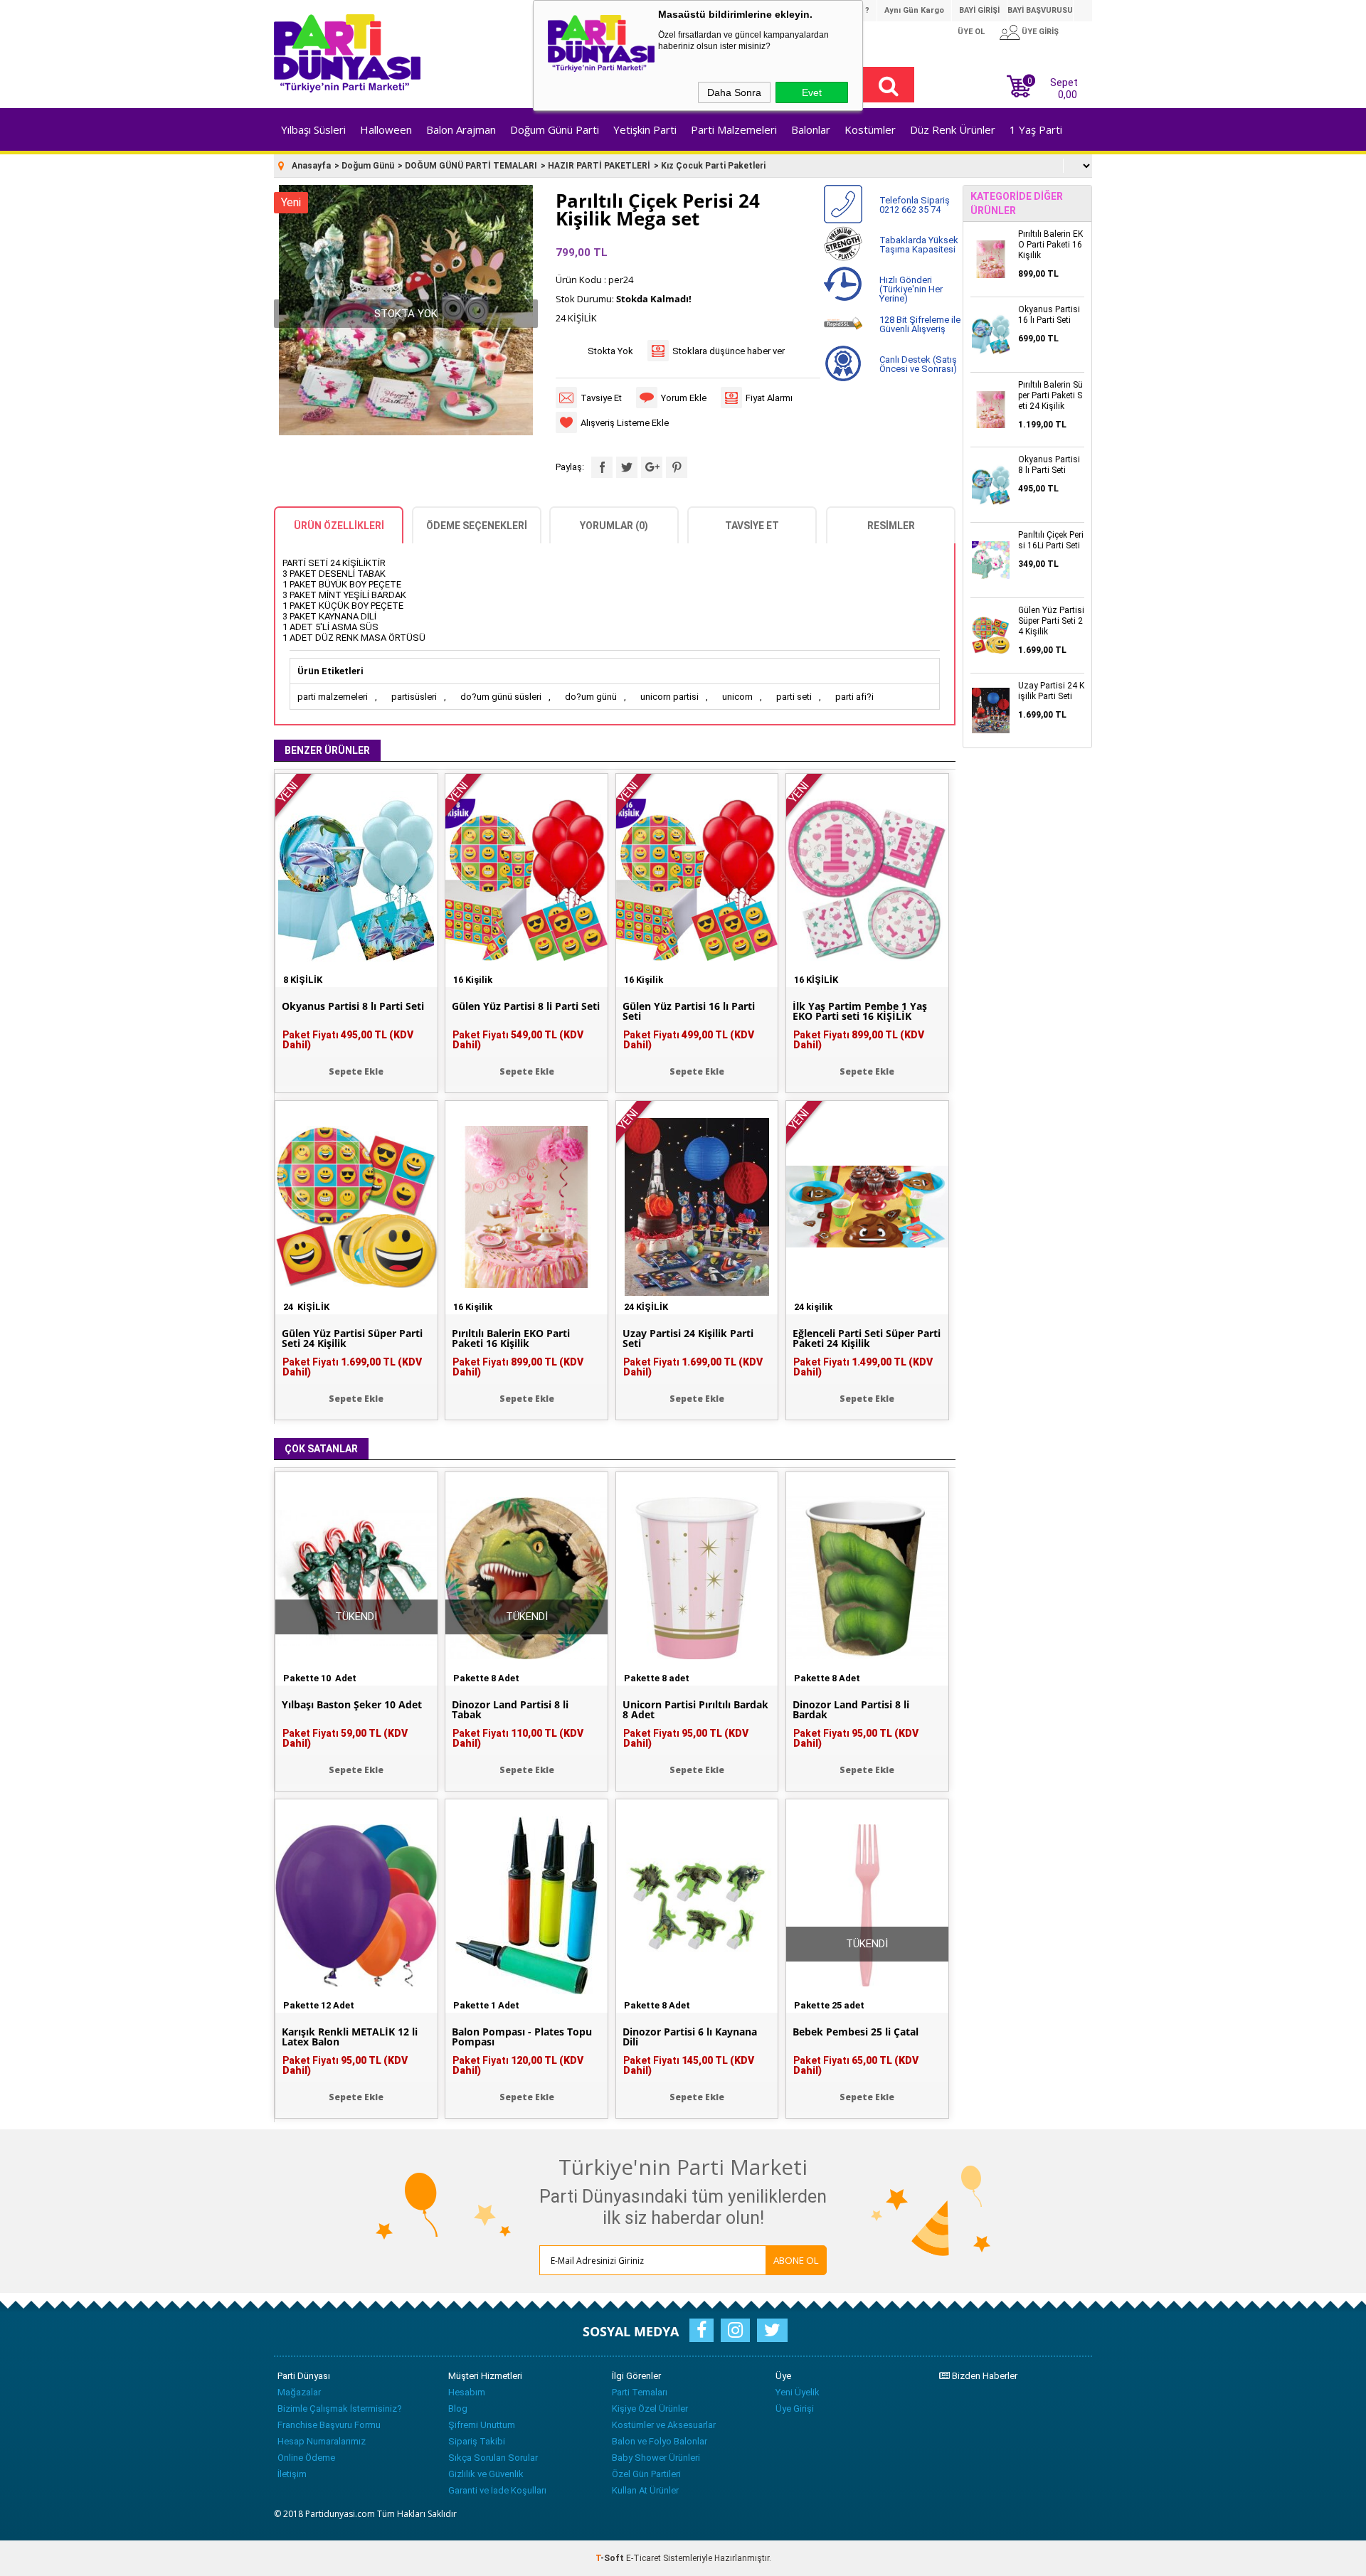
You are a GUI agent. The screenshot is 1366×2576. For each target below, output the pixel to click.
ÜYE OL (971, 32)
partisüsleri (414, 697)
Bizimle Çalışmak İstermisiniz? (340, 2409)
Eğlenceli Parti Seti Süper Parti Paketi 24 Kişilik (867, 1338)
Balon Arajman (461, 129)
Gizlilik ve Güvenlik (486, 2474)
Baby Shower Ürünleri (656, 2458)
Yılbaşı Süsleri (313, 129)
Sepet (1053, 87)
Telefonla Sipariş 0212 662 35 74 (915, 205)
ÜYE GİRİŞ (1040, 32)
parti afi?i (854, 697)
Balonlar (811, 129)
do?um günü (591, 697)
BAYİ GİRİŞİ (979, 10)
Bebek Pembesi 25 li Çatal (856, 2032)
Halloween (386, 129)
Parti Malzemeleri (734, 129)
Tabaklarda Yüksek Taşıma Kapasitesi (919, 245)
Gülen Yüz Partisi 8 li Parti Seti (526, 1006)
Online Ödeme (306, 2458)
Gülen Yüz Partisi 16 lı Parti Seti (689, 1011)
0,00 (1068, 95)
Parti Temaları (640, 2392)
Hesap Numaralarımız (322, 2441)
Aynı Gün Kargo (914, 10)
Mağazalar (299, 2392)
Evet (812, 92)
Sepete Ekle (356, 1071)
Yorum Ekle (684, 398)
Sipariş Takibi (477, 2441)
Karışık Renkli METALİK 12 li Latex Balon (350, 2037)
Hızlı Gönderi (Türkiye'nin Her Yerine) (911, 289)
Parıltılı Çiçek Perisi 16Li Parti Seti (1051, 540)
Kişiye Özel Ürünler (650, 2409)
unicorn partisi (669, 697)
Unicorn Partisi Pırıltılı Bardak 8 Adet (695, 1710)
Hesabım (467, 2392)
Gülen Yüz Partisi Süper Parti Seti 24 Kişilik (352, 1338)
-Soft (611, 2558)
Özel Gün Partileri (646, 2474)
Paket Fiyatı (348, 1040)
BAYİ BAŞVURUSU (1040, 10)
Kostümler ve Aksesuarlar (664, 2425)
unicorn (737, 697)
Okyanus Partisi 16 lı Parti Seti (1049, 315)
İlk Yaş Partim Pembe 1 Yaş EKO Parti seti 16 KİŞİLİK (860, 1011)
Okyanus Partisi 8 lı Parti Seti (353, 1006)
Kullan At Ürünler (645, 2490)
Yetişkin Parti (645, 129)
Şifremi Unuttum (482, 2425)
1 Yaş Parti (1036, 129)
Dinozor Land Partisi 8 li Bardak (851, 1710)
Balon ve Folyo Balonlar (660, 2441)
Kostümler (870, 129)
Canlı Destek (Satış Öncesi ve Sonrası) (918, 364)
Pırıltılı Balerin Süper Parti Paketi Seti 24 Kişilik (1050, 395)
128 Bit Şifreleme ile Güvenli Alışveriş (920, 324)
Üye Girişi (795, 2409)
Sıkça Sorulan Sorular (493, 2458)
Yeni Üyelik (798, 2392)
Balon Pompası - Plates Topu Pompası (522, 2037)
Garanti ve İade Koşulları (497, 2490)
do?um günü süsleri (501, 697)
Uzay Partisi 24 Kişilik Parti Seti (688, 1338)
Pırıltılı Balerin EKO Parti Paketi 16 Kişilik (511, 1338)
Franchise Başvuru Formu (329, 2425)
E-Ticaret (644, 2558)
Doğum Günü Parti (555, 129)
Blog (458, 2409)
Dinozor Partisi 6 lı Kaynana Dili (690, 2037)
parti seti (794, 697)
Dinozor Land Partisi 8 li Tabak (510, 1710)
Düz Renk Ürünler (953, 129)
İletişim (292, 2474)
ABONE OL (796, 2260)
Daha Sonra (734, 92)
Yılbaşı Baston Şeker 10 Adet (352, 1705)
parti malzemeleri (333, 697)
